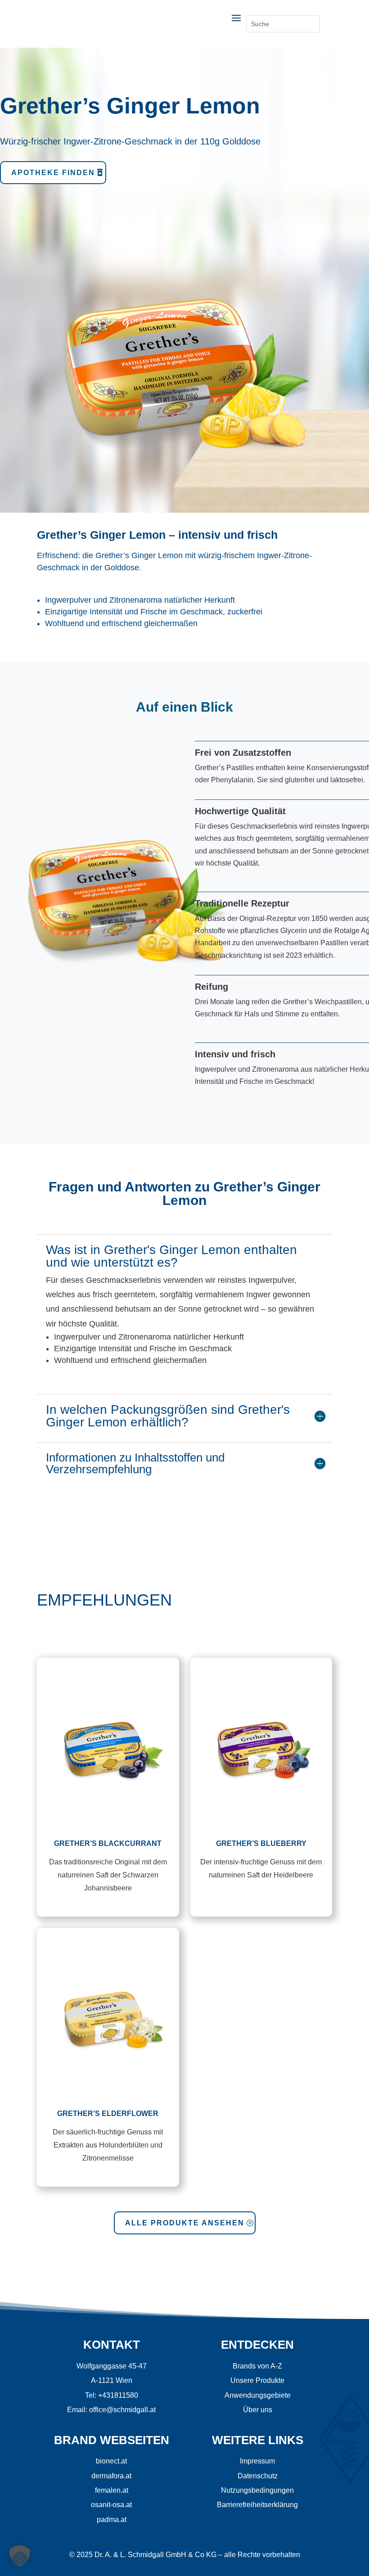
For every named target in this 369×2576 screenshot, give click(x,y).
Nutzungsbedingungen (257, 2490)
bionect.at (111, 2461)
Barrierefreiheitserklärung (257, 2505)
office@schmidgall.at (122, 2410)
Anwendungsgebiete (258, 2395)
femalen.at (112, 2490)
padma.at (112, 2520)
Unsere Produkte (257, 2380)
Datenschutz (258, 2476)
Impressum (257, 2461)
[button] (20, 2556)
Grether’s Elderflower (108, 2114)
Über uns (258, 2410)
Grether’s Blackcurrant (108, 1843)
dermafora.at (111, 2476)
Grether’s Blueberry (261, 1843)
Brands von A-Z (257, 2366)
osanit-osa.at (111, 2505)
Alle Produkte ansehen (185, 2223)
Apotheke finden (53, 173)
